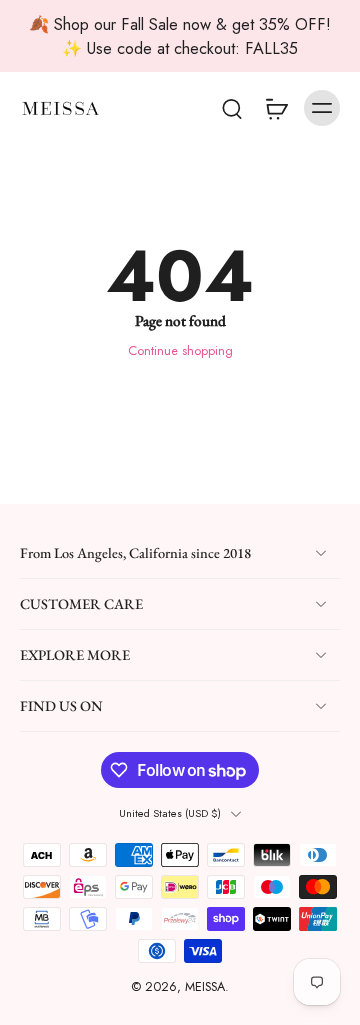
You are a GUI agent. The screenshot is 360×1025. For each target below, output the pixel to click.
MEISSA (205, 988)
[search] (232, 108)
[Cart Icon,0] (276, 108)
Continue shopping (180, 351)
